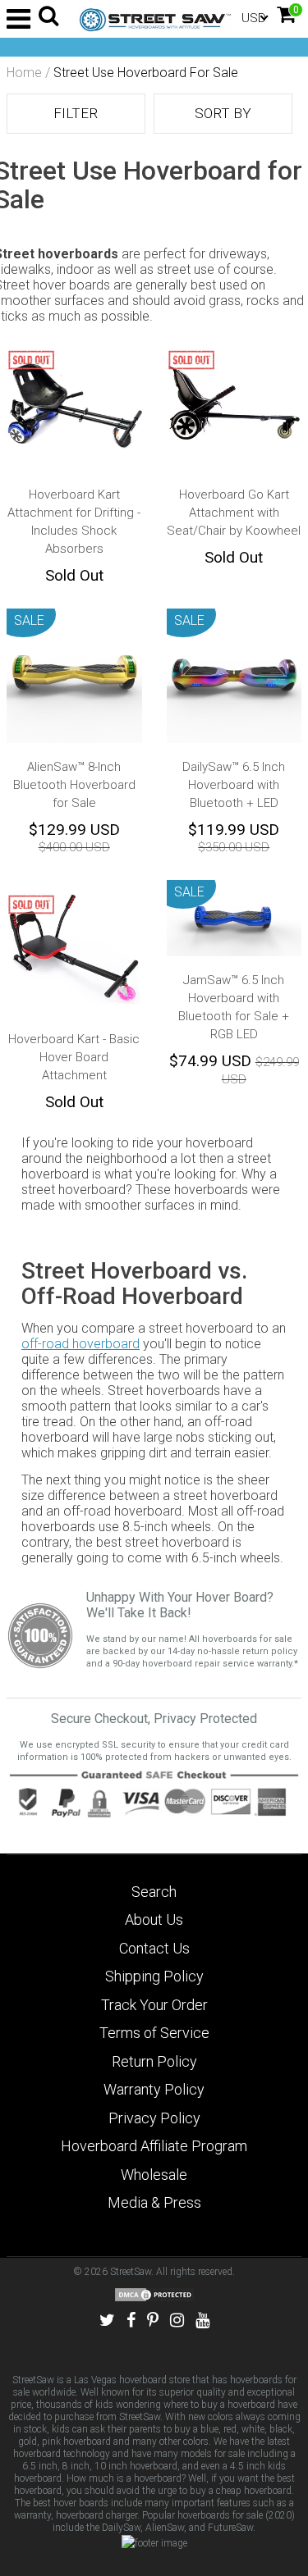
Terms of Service (154, 2033)
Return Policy (154, 2061)
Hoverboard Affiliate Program (154, 2146)
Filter (76, 113)
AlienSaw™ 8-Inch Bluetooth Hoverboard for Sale (74, 785)
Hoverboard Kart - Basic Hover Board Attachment (74, 1057)
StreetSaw (131, 2272)
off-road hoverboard (80, 1344)
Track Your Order (154, 2005)
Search (154, 1892)
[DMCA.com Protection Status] (154, 2294)
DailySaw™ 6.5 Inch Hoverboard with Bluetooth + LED (234, 785)
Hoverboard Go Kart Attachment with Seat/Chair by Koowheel (234, 513)
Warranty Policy (154, 2089)
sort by (223, 113)
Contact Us (154, 1948)
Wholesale (154, 2175)
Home (24, 73)
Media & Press (154, 2202)
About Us (154, 1919)
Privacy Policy (154, 2118)
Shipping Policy (154, 1976)
